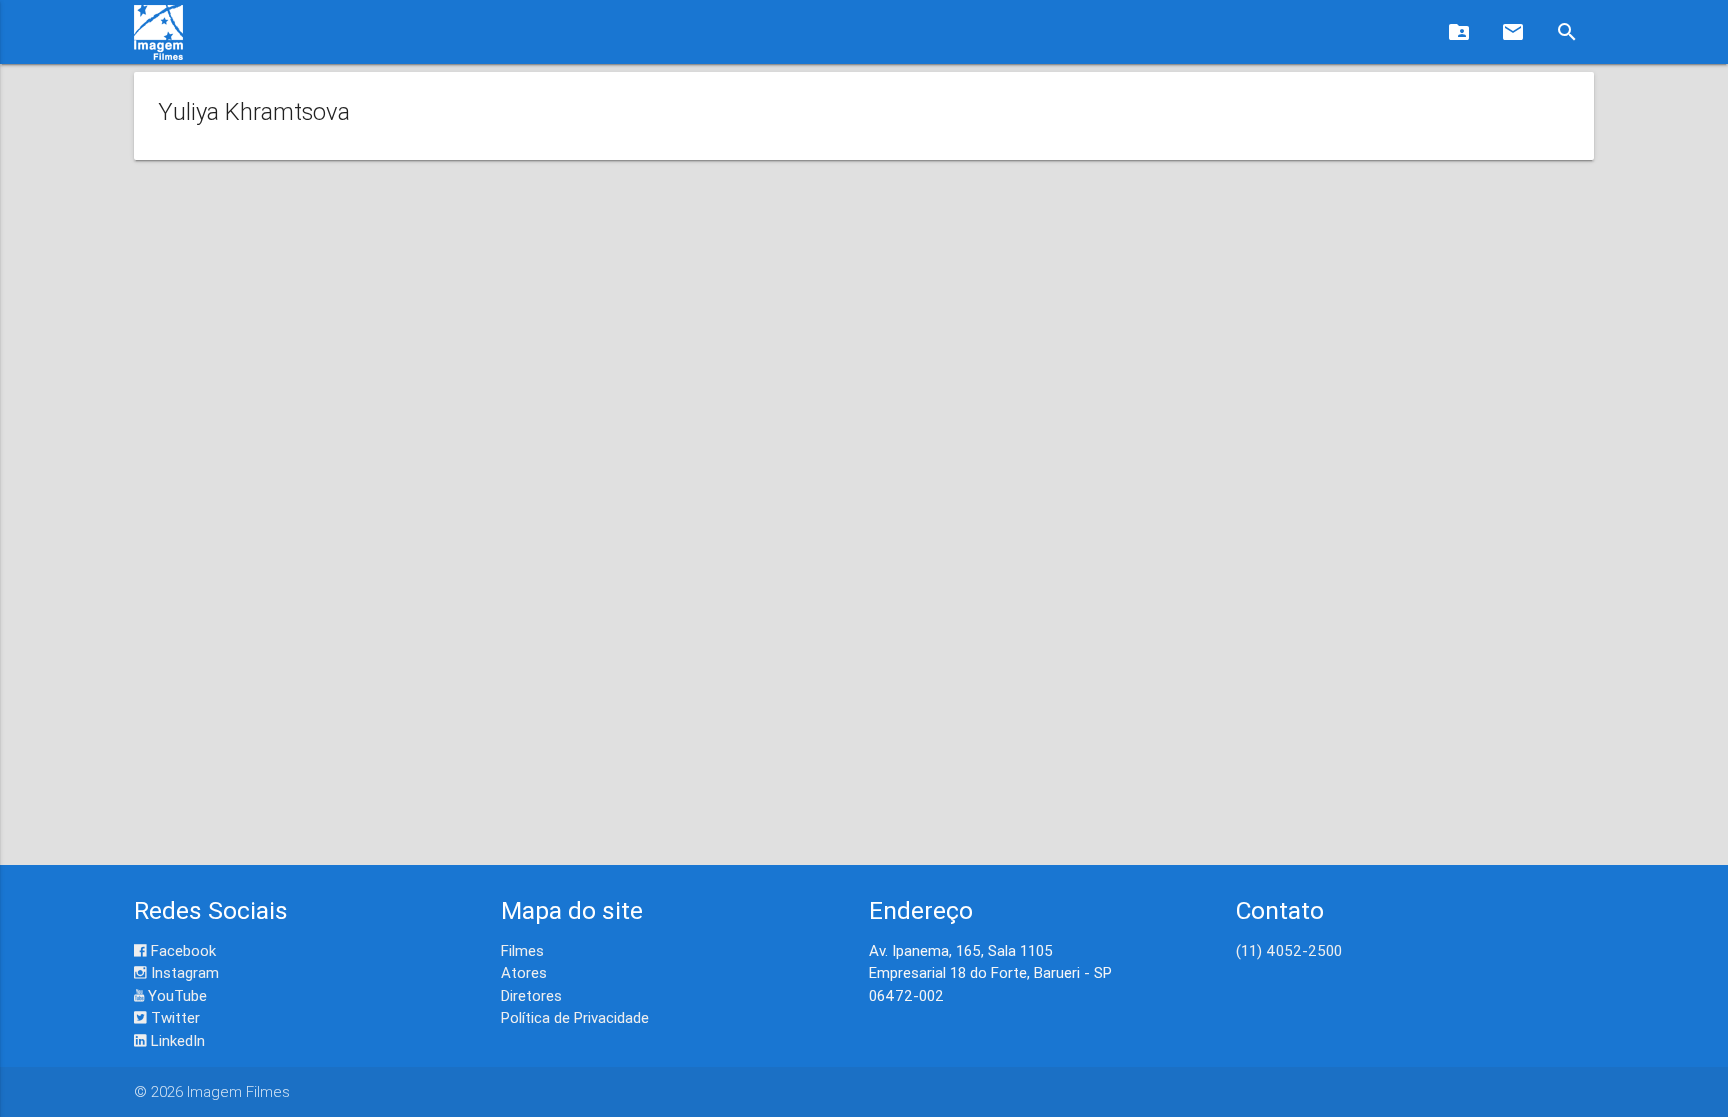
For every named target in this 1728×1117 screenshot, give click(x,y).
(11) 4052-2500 (1289, 950)
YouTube (175, 995)
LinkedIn (176, 1040)
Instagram (183, 972)
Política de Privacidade (575, 1017)
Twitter (173, 1017)
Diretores (531, 995)
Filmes (522, 950)
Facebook (181, 950)
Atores (524, 972)
